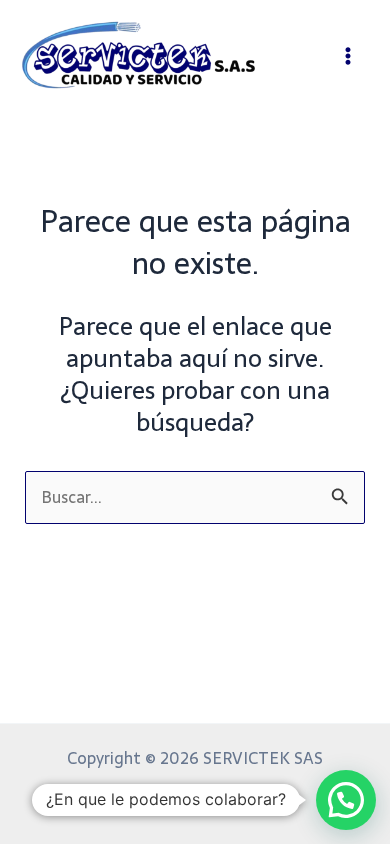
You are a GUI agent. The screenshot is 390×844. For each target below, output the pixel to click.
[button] (346, 800)
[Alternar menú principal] (347, 55)
